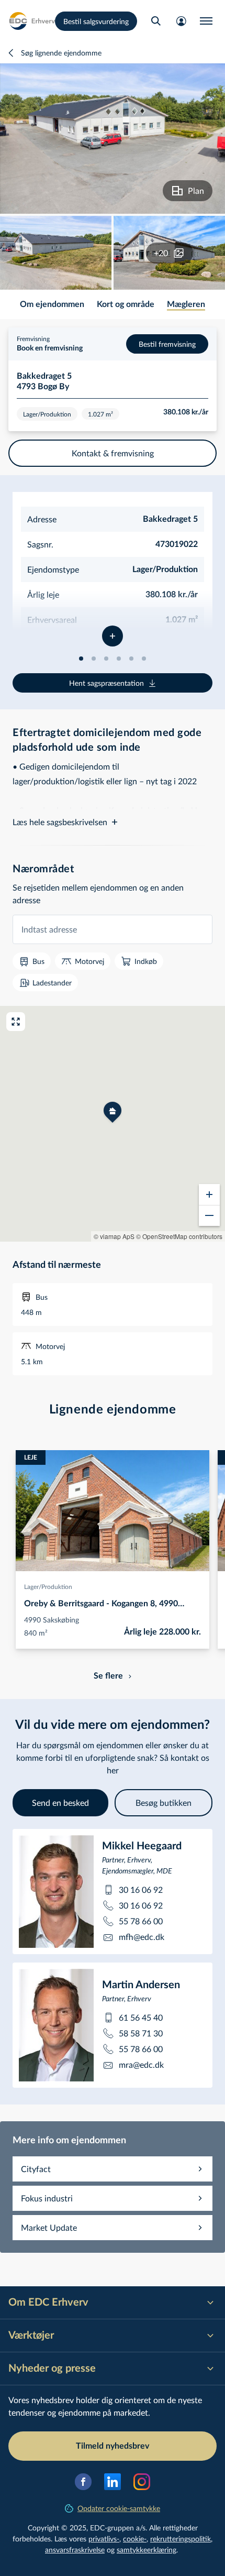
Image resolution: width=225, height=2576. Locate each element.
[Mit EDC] (181, 21)
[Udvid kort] (16, 1022)
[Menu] (206, 21)
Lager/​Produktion (48, 1586)
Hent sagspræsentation (106, 683)
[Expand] (113, 636)
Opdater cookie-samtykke (119, 2508)
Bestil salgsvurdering (96, 21)
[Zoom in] (209, 1194)
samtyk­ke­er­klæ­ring (147, 2550)
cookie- (135, 2539)
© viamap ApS (114, 1236)
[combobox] (113, 929)
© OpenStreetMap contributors (179, 1236)
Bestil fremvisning (167, 344)
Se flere (108, 1676)
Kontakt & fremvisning (113, 453)
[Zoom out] (209, 1215)
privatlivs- (104, 2539)
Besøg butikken (164, 1802)
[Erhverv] (32, 21)
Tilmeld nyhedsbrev (113, 2446)
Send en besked (60, 1802)
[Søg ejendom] (156, 21)
